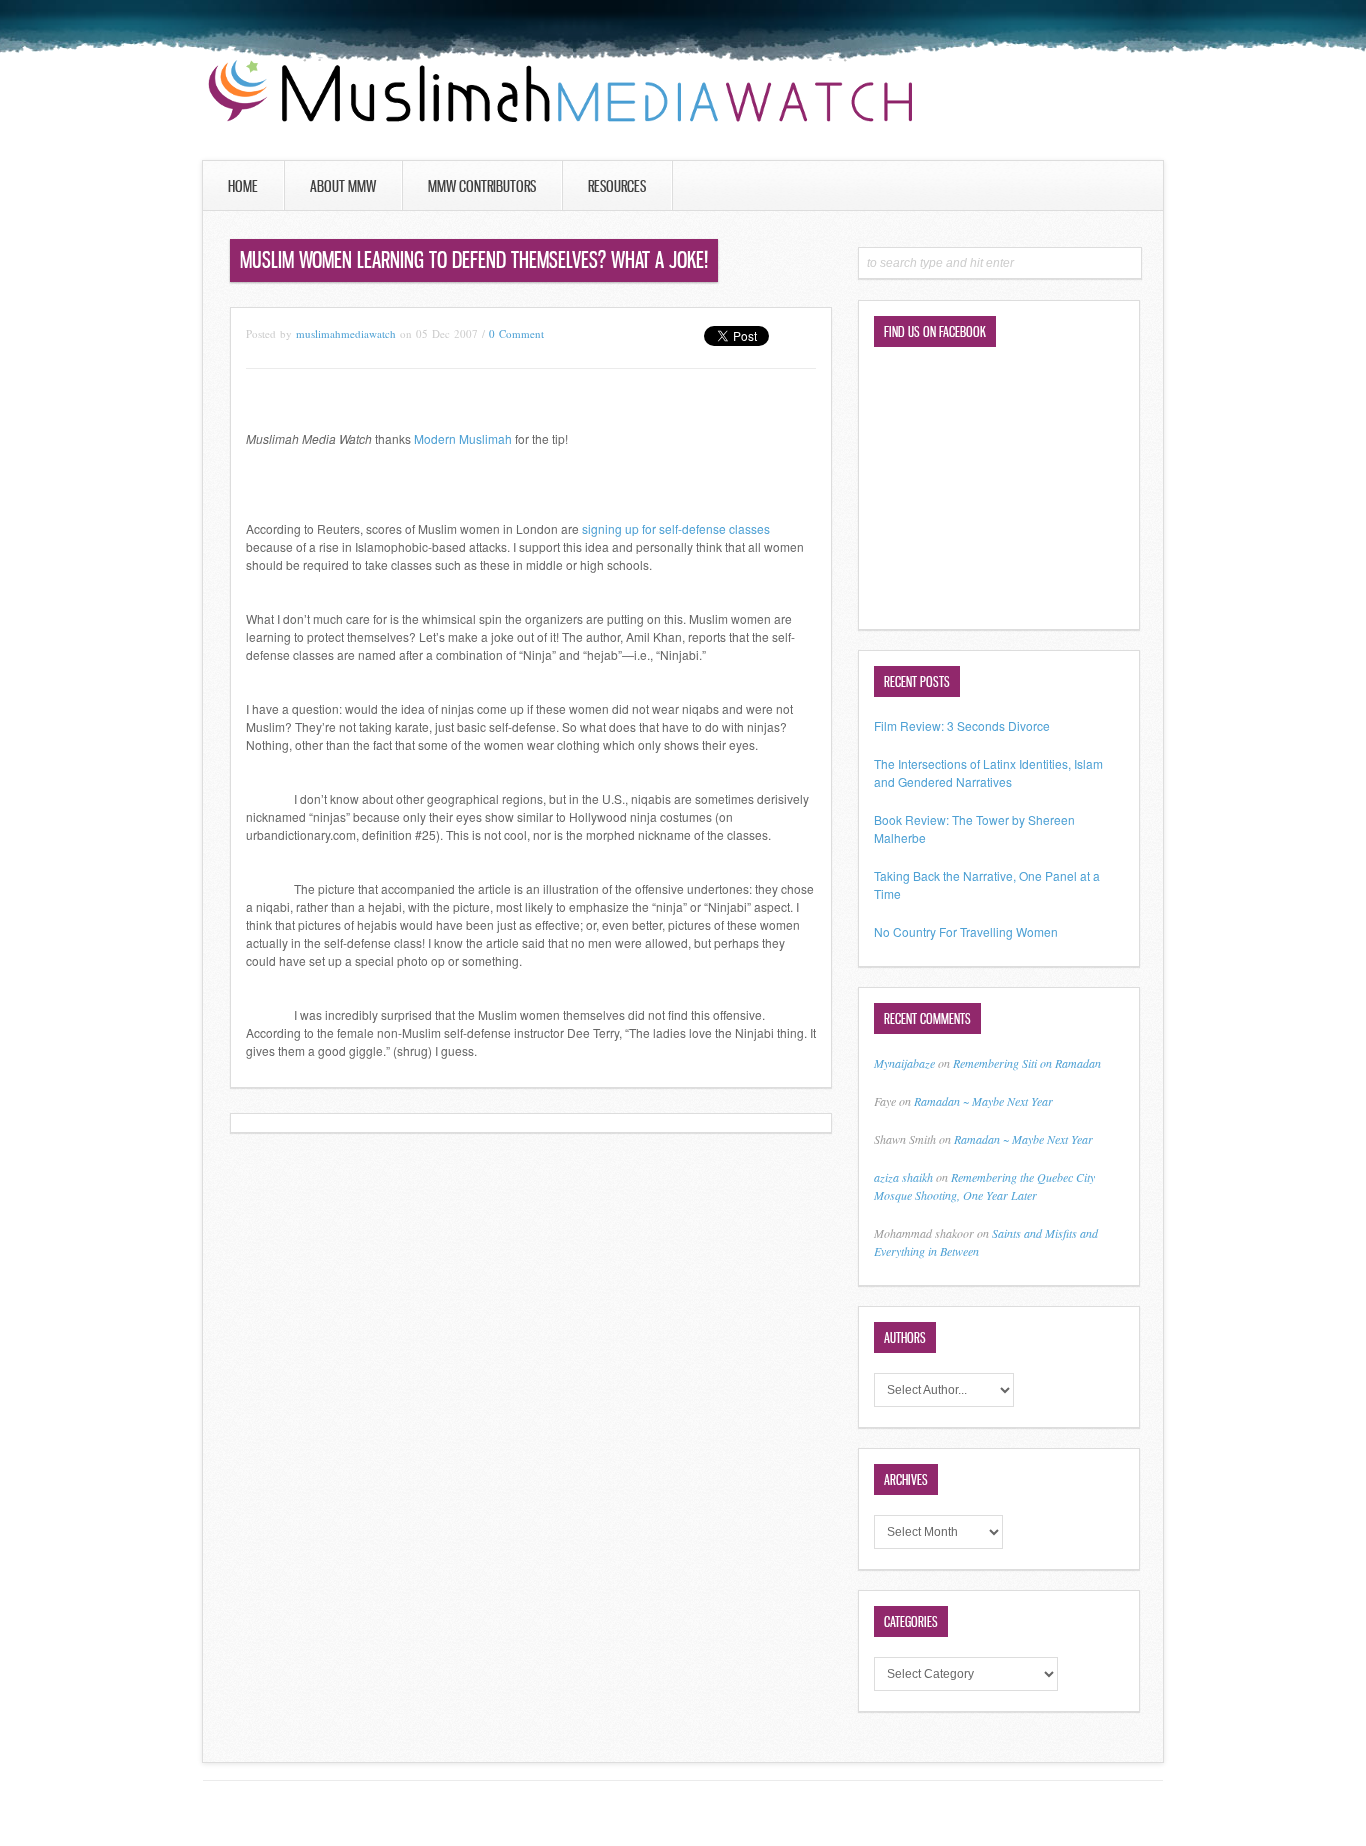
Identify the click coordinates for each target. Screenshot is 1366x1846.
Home (243, 186)
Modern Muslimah (463, 438)
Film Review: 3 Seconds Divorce (962, 725)
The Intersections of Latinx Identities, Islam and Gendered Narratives (988, 772)
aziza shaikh (903, 1177)
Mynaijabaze (904, 1063)
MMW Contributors (482, 186)
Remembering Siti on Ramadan (1027, 1063)
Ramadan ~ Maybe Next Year (983, 1101)
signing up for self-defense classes (676, 528)
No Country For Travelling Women (966, 931)
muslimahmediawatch (346, 333)
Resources (617, 186)
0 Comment (516, 333)
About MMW (343, 186)
